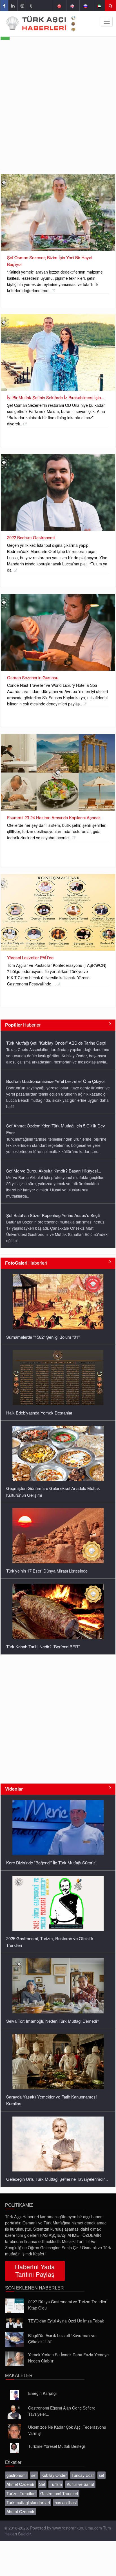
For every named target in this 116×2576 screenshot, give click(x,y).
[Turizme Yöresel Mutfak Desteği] (14, 2448)
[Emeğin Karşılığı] (14, 2395)
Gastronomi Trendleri (59, 2493)
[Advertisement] (58, 110)
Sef (42, 2484)
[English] (72, 6)
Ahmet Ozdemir (20, 2484)
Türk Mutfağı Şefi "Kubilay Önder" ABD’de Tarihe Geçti (56, 1221)
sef (34, 2475)
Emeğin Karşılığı (42, 2393)
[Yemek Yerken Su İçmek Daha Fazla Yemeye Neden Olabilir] (14, 2359)
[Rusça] (85, 6)
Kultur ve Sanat (80, 2484)
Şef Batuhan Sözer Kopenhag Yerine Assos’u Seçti (53, 1177)
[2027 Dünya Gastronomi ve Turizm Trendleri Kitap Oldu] (14, 2306)
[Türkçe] (59, 6)
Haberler (23, 1025)
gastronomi (16, 2475)
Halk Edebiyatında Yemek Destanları (40, 1413)
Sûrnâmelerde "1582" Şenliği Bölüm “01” (43, 1337)
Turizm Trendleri (21, 2493)
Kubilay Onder (54, 2475)
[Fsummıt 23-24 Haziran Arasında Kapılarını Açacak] (58, 772)
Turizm (56, 2484)
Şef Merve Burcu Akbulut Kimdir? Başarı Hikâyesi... (54, 1132)
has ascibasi (66, 2502)
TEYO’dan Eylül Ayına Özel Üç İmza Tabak (66, 2321)
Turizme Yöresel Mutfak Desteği (56, 2446)
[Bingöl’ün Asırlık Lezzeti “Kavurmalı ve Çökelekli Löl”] (14, 2340)
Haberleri (26, 1263)
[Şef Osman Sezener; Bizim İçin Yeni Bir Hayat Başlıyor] (58, 212)
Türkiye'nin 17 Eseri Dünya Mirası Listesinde (47, 1571)
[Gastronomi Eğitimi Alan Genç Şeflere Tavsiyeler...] (14, 2412)
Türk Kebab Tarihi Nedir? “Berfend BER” (43, 1646)
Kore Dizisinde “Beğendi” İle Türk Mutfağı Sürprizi (51, 1863)
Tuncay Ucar (83, 2475)
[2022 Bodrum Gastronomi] (58, 492)
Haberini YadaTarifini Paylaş (35, 2270)
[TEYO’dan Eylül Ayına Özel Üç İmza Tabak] (14, 2323)
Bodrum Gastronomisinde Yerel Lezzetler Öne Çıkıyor (56, 1043)
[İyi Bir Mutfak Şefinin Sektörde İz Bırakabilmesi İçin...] (58, 352)
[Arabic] (99, 6)
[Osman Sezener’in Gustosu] (58, 632)
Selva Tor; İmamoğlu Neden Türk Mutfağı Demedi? (53, 2021)
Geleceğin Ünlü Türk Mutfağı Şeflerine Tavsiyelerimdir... (57, 2179)
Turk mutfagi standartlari (28, 2502)
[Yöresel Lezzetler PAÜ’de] (58, 912)
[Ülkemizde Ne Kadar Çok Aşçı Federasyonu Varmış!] (14, 2431)
